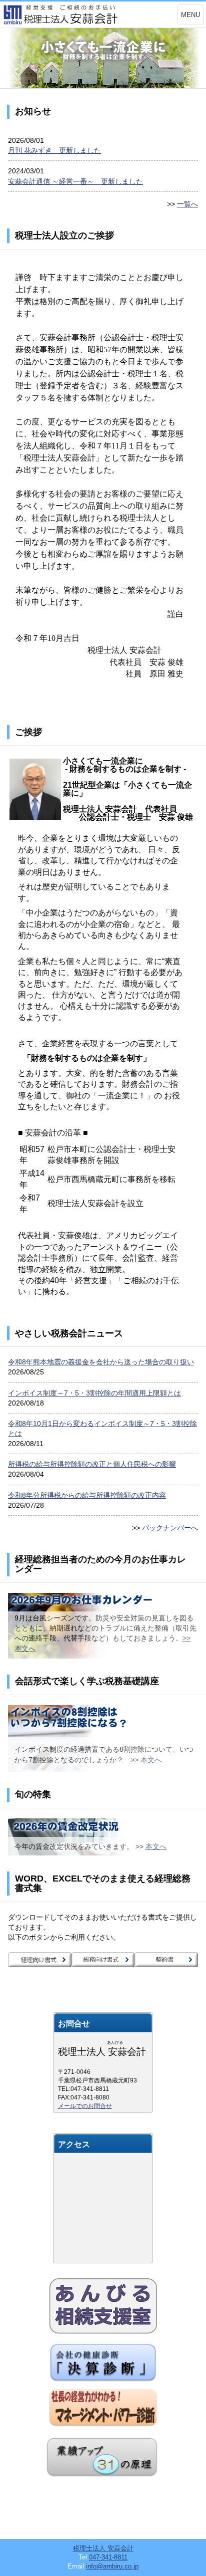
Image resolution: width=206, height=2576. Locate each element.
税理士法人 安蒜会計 (103, 2548)
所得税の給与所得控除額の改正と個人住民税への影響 (92, 1464)
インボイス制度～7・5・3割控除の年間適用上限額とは (94, 1393)
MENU (190, 15)
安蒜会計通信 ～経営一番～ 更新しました (75, 181)
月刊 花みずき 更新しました (54, 150)
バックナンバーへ (170, 1528)
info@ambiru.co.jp (112, 2566)
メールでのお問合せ (85, 2106)
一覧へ (187, 204)
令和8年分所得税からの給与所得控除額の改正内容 (87, 1495)
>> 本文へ (146, 1760)
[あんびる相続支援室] (103, 2306)
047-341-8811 (108, 2557)
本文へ (156, 1846)
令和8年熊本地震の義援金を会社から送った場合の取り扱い (101, 1362)
